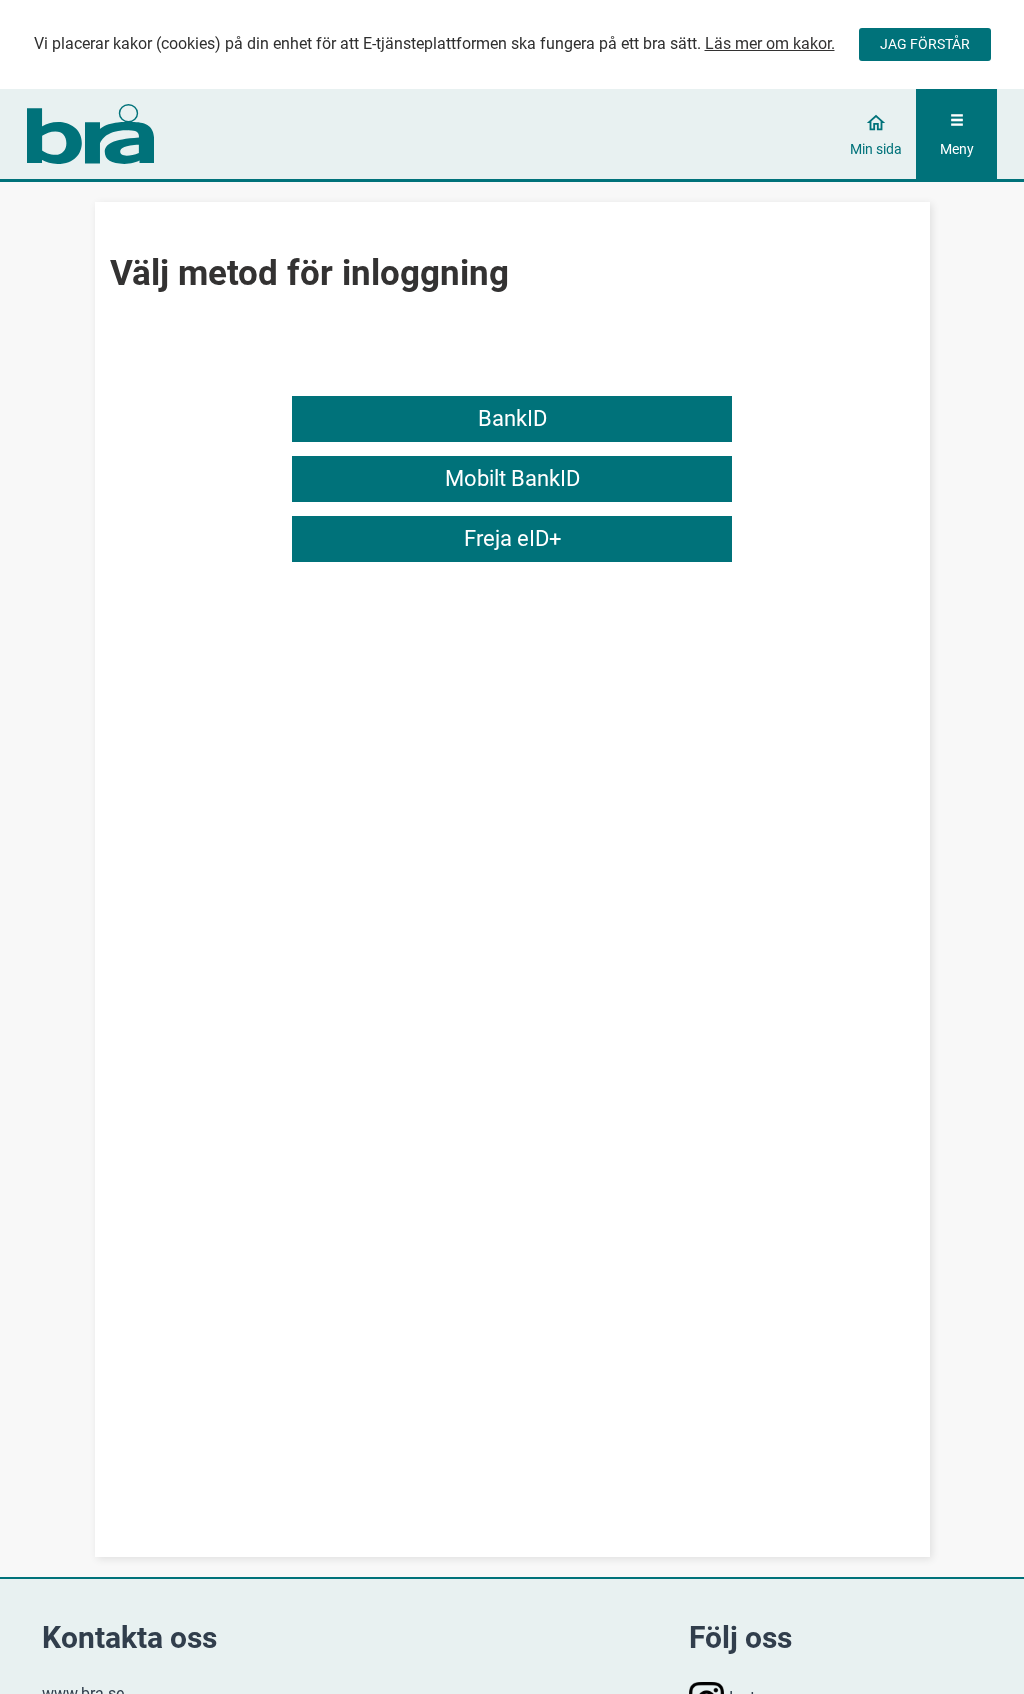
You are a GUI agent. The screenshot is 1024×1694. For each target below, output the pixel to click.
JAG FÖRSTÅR (925, 44)
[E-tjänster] (148, 134)
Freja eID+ (512, 538)
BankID (512, 418)
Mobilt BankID (512, 478)
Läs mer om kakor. (770, 43)
